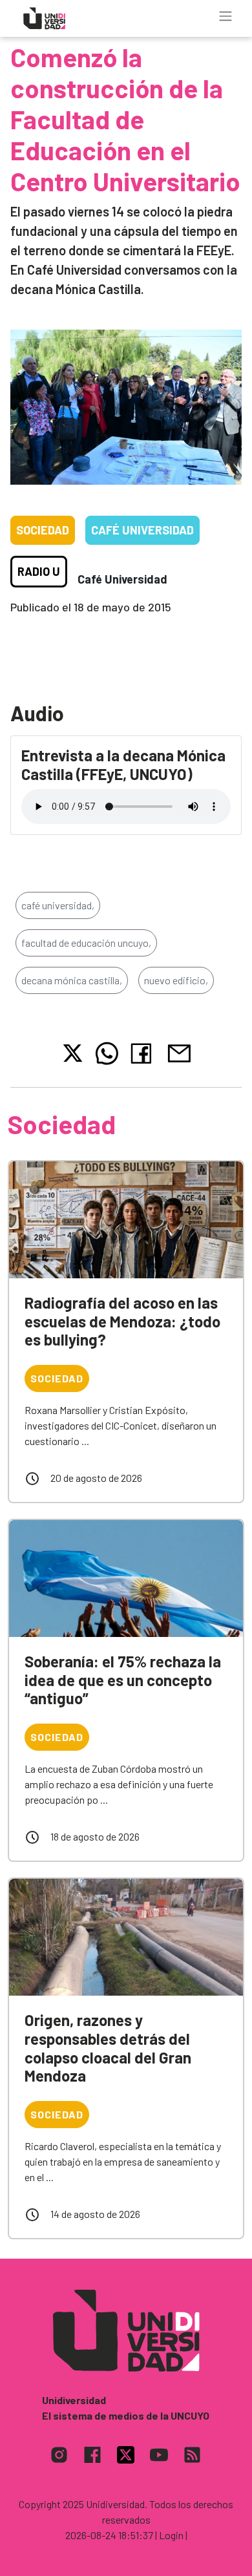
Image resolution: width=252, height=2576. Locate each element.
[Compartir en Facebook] (144, 1053)
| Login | (171, 2535)
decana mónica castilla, (72, 980)
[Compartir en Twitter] (73, 1053)
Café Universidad (142, 530)
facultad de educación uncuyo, (86, 943)
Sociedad (43, 530)
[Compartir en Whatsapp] (107, 1053)
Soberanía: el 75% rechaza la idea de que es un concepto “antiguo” (123, 1680)
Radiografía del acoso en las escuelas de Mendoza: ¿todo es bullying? (122, 1321)
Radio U (39, 571)
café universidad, (58, 905)
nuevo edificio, (176, 980)
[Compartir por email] (179, 1052)
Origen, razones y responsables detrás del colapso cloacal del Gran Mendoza (108, 2048)
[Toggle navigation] (226, 16)
